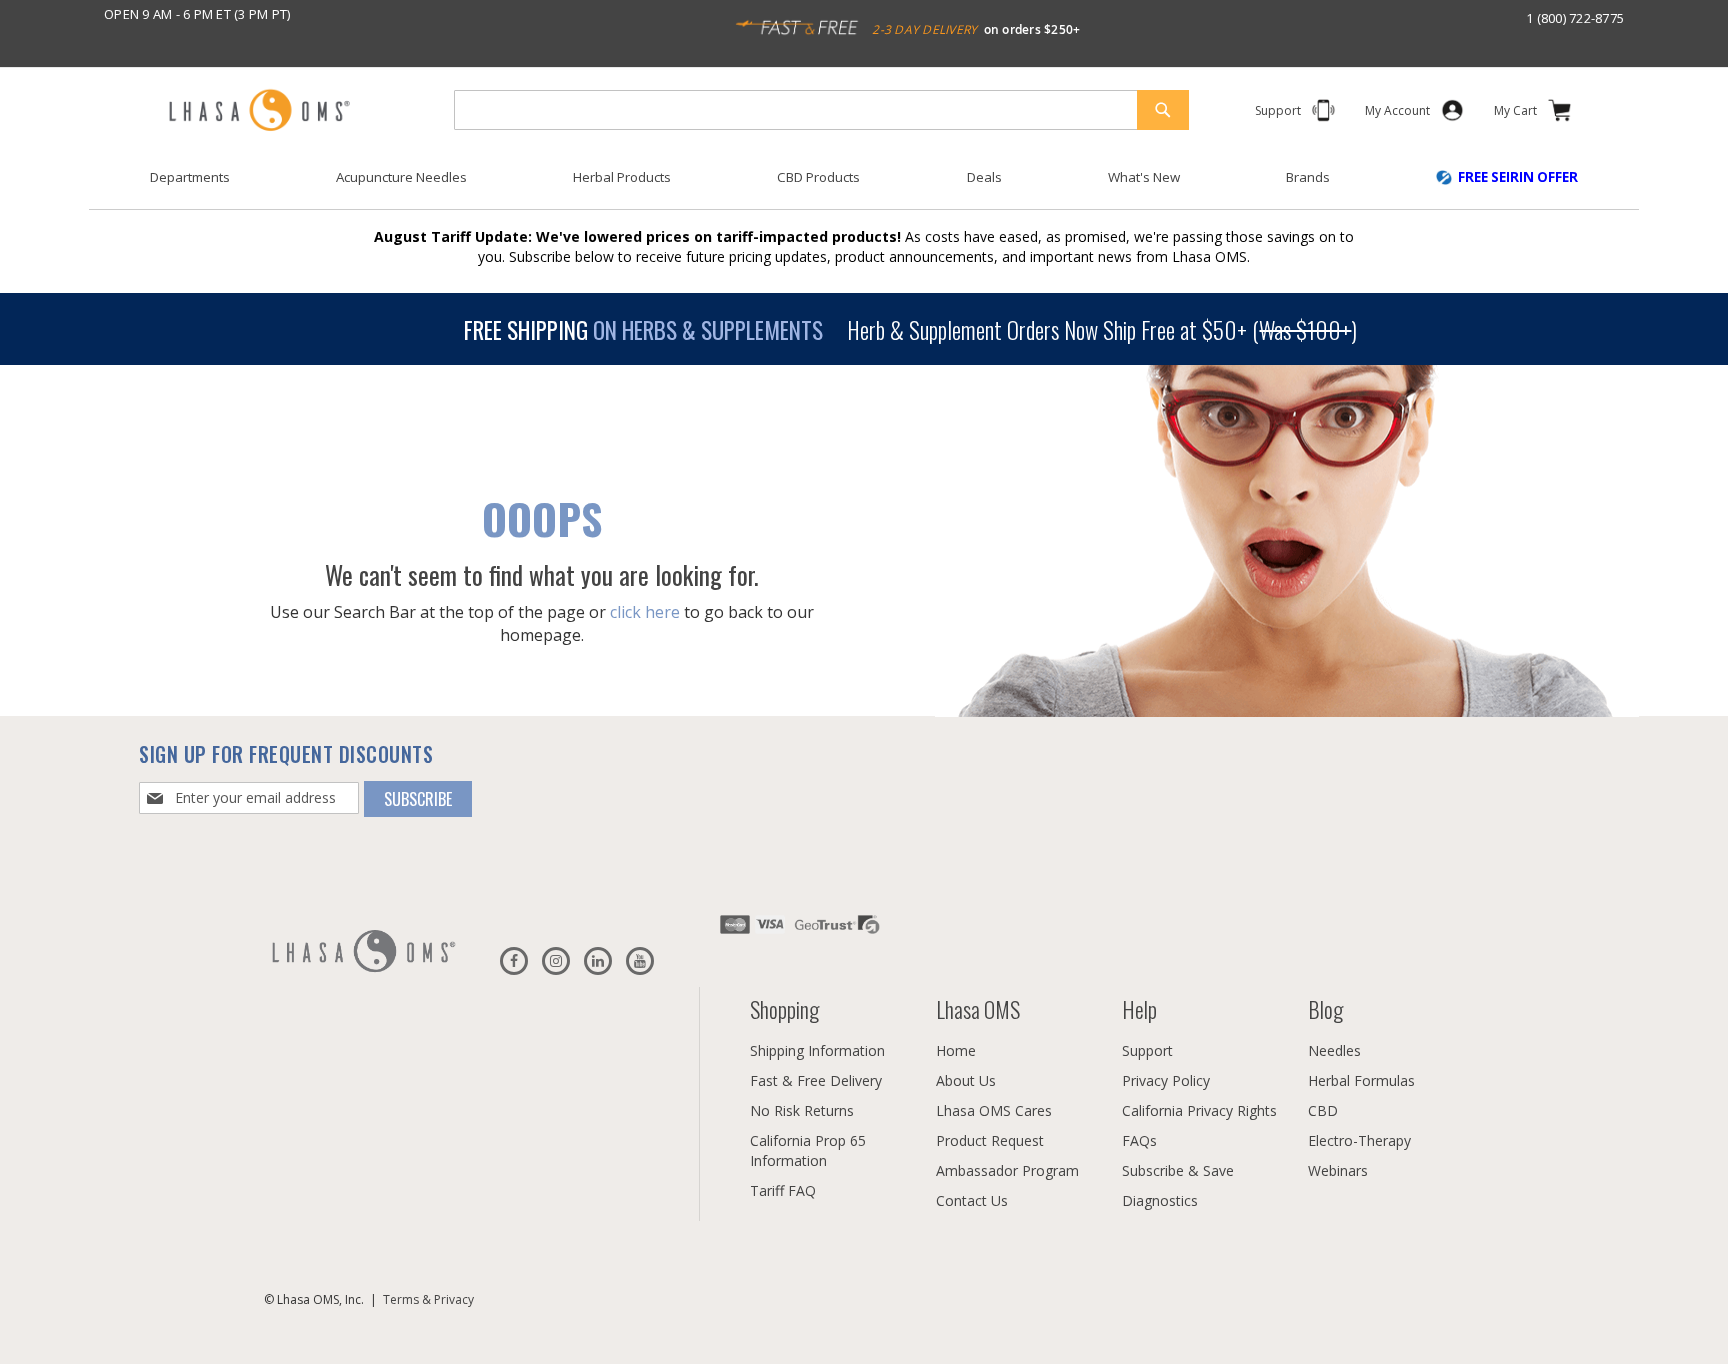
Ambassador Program (1007, 1170)
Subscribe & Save (1178, 1170)
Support (1147, 1050)
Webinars (1338, 1170)
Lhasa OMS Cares (994, 1110)
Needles (1334, 1050)
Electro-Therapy (1359, 1140)
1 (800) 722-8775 (1575, 18)
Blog (1325, 1009)
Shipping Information (817, 1050)
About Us (966, 1080)
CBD (1323, 1110)
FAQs (1139, 1140)
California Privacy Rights (1199, 1110)
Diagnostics (1160, 1200)
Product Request (990, 1140)
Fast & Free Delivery (816, 1080)
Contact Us (972, 1200)
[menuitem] (190, 177)
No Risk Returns (802, 1110)
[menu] (864, 185)
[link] (1397, 114)
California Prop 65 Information (808, 1150)
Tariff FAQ (783, 1190)
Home (956, 1050)
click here (645, 611)
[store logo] (259, 111)
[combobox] (821, 110)
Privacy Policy (1166, 1080)
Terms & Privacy (428, 1299)
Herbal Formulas (1361, 1080)
